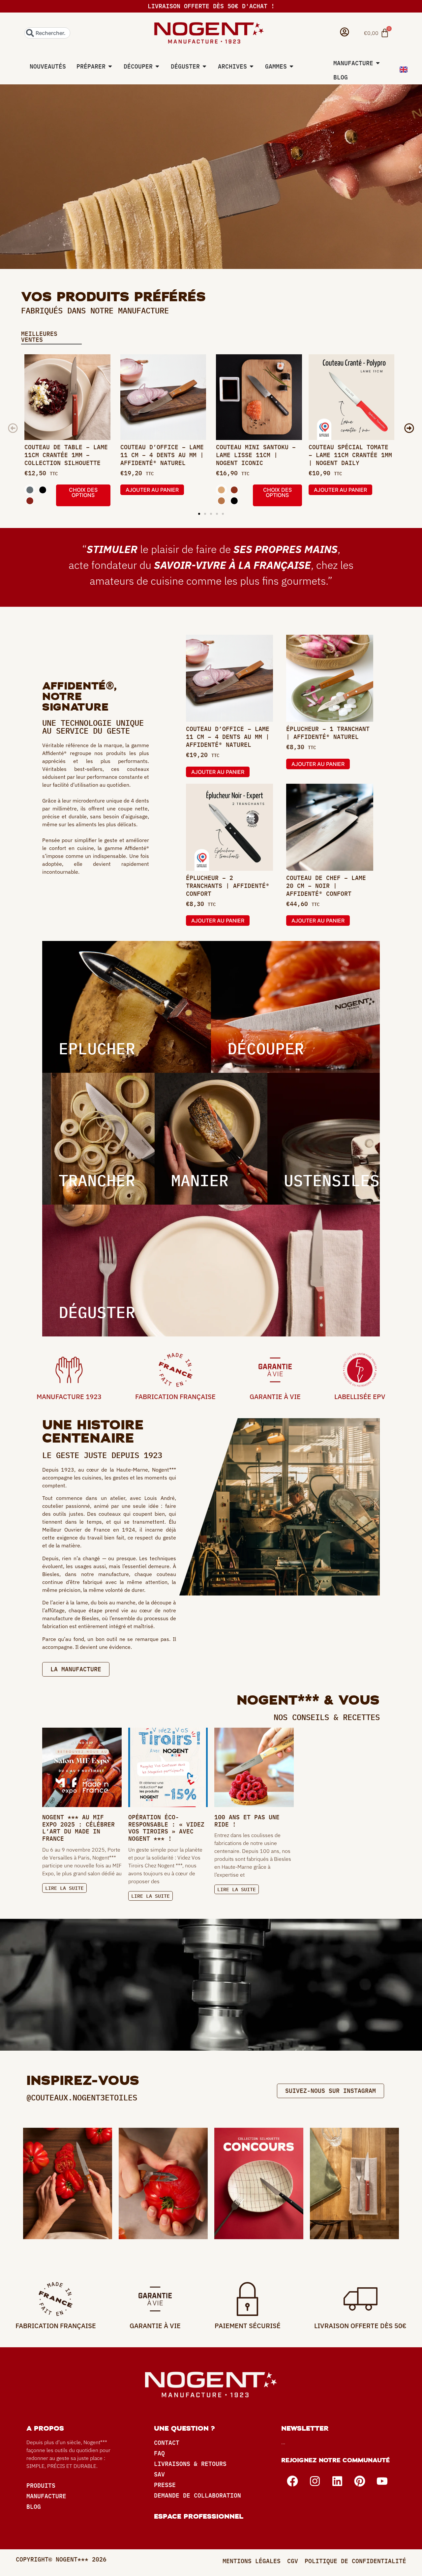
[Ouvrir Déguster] (204, 66)
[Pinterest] (360, 2481)
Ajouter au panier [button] (152, 490)
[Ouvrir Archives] (252, 66)
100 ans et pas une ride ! (247, 1821)
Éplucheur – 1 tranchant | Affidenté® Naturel (328, 733)
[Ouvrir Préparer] (110, 66)
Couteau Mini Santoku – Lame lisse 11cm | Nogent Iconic (256, 455)
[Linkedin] (337, 2481)
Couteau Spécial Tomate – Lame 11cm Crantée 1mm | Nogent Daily (350, 455)
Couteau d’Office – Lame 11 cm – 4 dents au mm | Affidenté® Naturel (162, 455)
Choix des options (83, 492)
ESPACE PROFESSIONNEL (199, 2516)
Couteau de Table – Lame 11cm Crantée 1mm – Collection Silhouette (66, 455)
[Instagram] (315, 2481)
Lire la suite (64, 1888)
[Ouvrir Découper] (157, 66)
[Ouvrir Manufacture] (378, 63)
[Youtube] (382, 2481)
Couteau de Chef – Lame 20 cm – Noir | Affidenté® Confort (326, 886)
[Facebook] (292, 2481)
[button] (13, 428)
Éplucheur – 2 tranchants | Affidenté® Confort (228, 886)
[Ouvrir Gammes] (291, 66)
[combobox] (47, 33)
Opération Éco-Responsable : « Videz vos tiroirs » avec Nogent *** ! (166, 1828)
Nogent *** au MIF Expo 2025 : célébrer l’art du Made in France (78, 1828)
